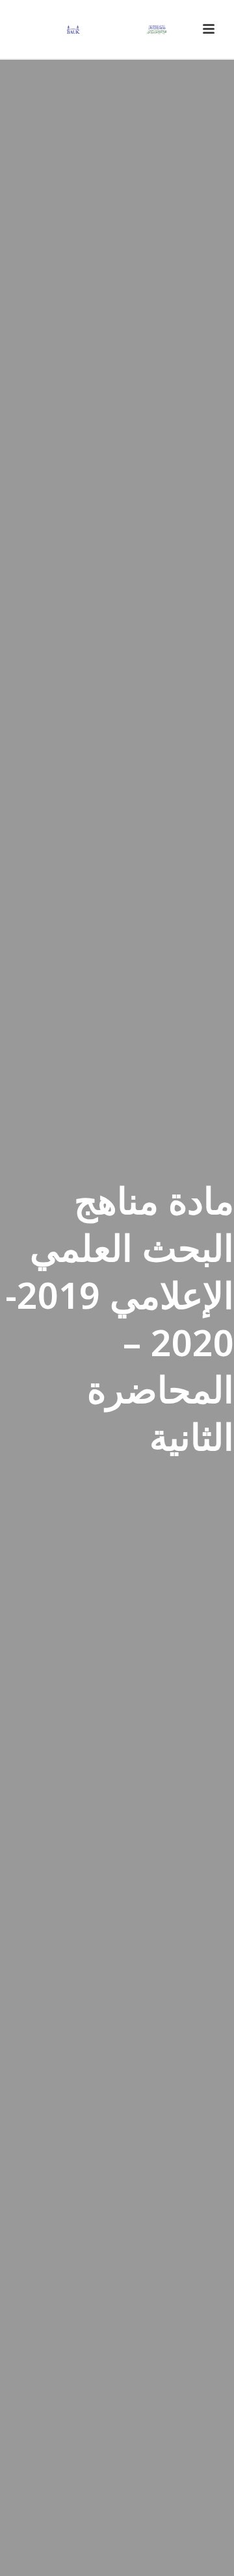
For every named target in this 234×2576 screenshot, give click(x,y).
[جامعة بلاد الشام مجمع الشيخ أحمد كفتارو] (117, 29)
